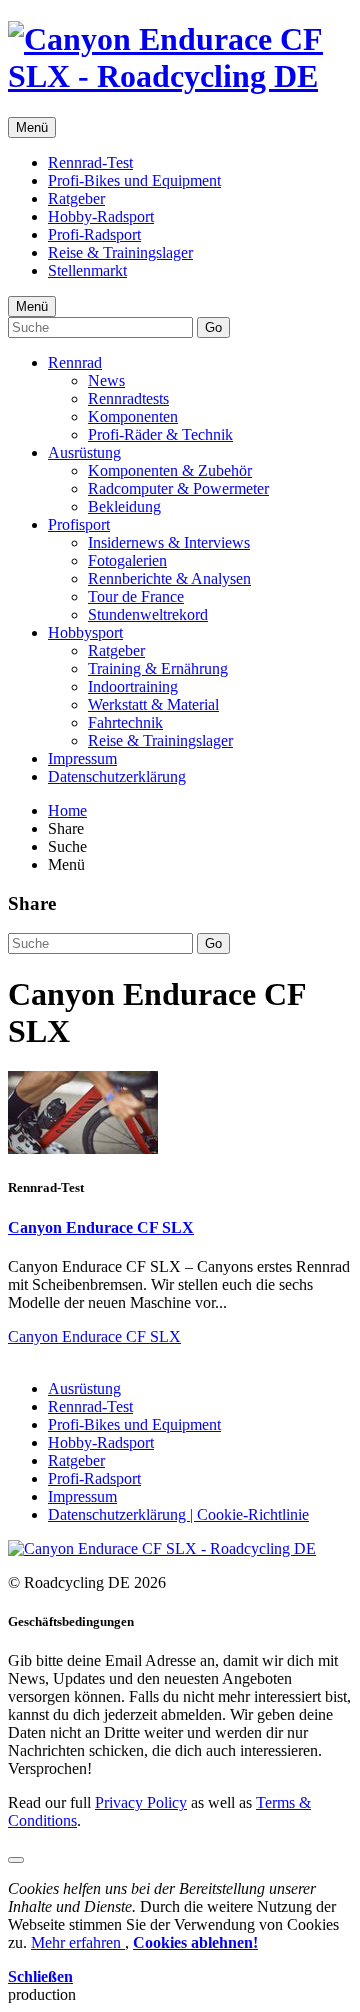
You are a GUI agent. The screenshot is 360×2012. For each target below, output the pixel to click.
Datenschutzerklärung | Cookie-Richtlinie (178, 1514)
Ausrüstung (84, 452)
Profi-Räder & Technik (160, 434)
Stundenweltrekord (148, 614)
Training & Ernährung (158, 668)
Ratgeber (76, 198)
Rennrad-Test (90, 162)
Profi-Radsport (94, 234)
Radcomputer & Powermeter (178, 488)
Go (213, 327)
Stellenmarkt (87, 270)
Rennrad (75, 362)
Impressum (82, 758)
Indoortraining (133, 686)
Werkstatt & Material (153, 704)
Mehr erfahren (78, 1942)
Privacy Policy (141, 1802)
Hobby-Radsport (101, 216)
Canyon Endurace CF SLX (101, 1227)
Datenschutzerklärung (117, 776)
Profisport (79, 524)
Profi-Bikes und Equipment (134, 180)
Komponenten (133, 416)
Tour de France (136, 596)
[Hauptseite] (180, 76)
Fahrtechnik (125, 722)
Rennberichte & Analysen (169, 578)
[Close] (16, 1860)
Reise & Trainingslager (120, 252)
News (106, 380)
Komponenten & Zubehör (170, 470)
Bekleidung (124, 506)
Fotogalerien (127, 560)
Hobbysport (85, 632)
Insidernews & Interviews (169, 542)
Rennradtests (128, 398)
